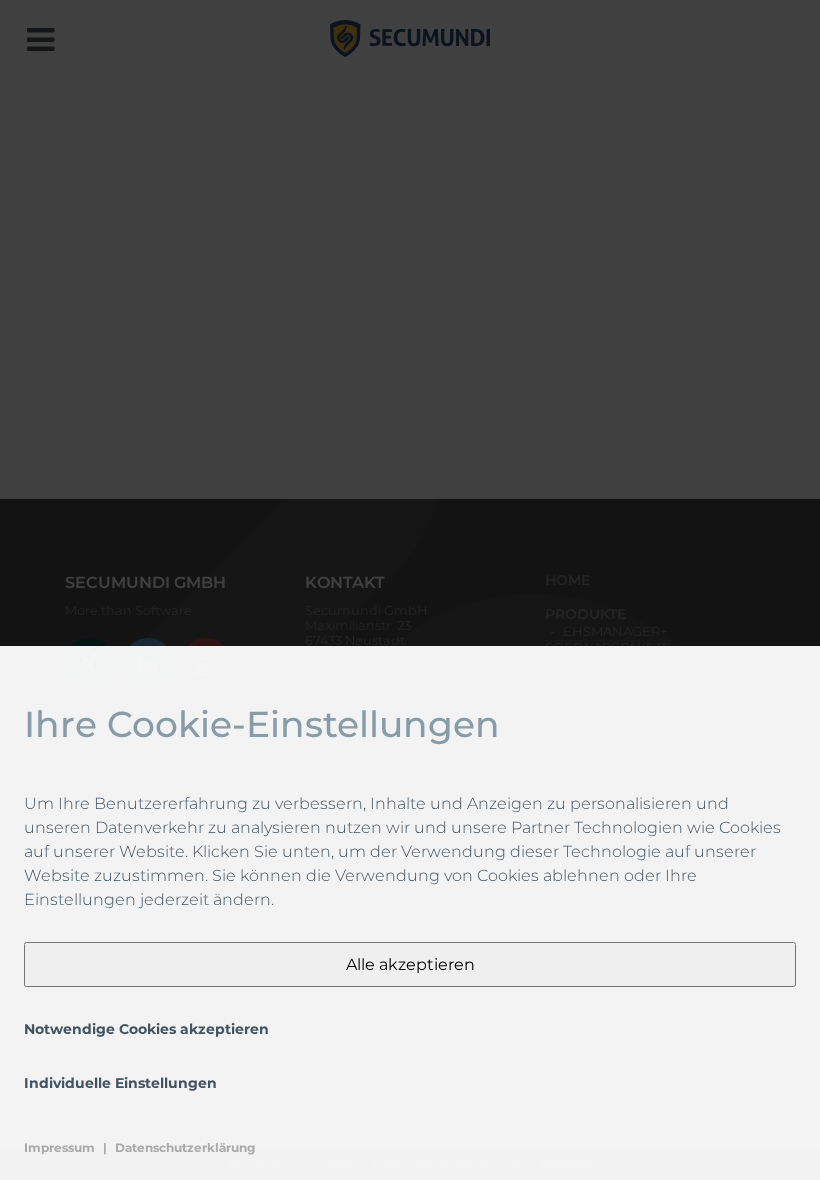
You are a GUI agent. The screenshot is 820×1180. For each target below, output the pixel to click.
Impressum (59, 1147)
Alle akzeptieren (410, 964)
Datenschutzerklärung (185, 1147)
